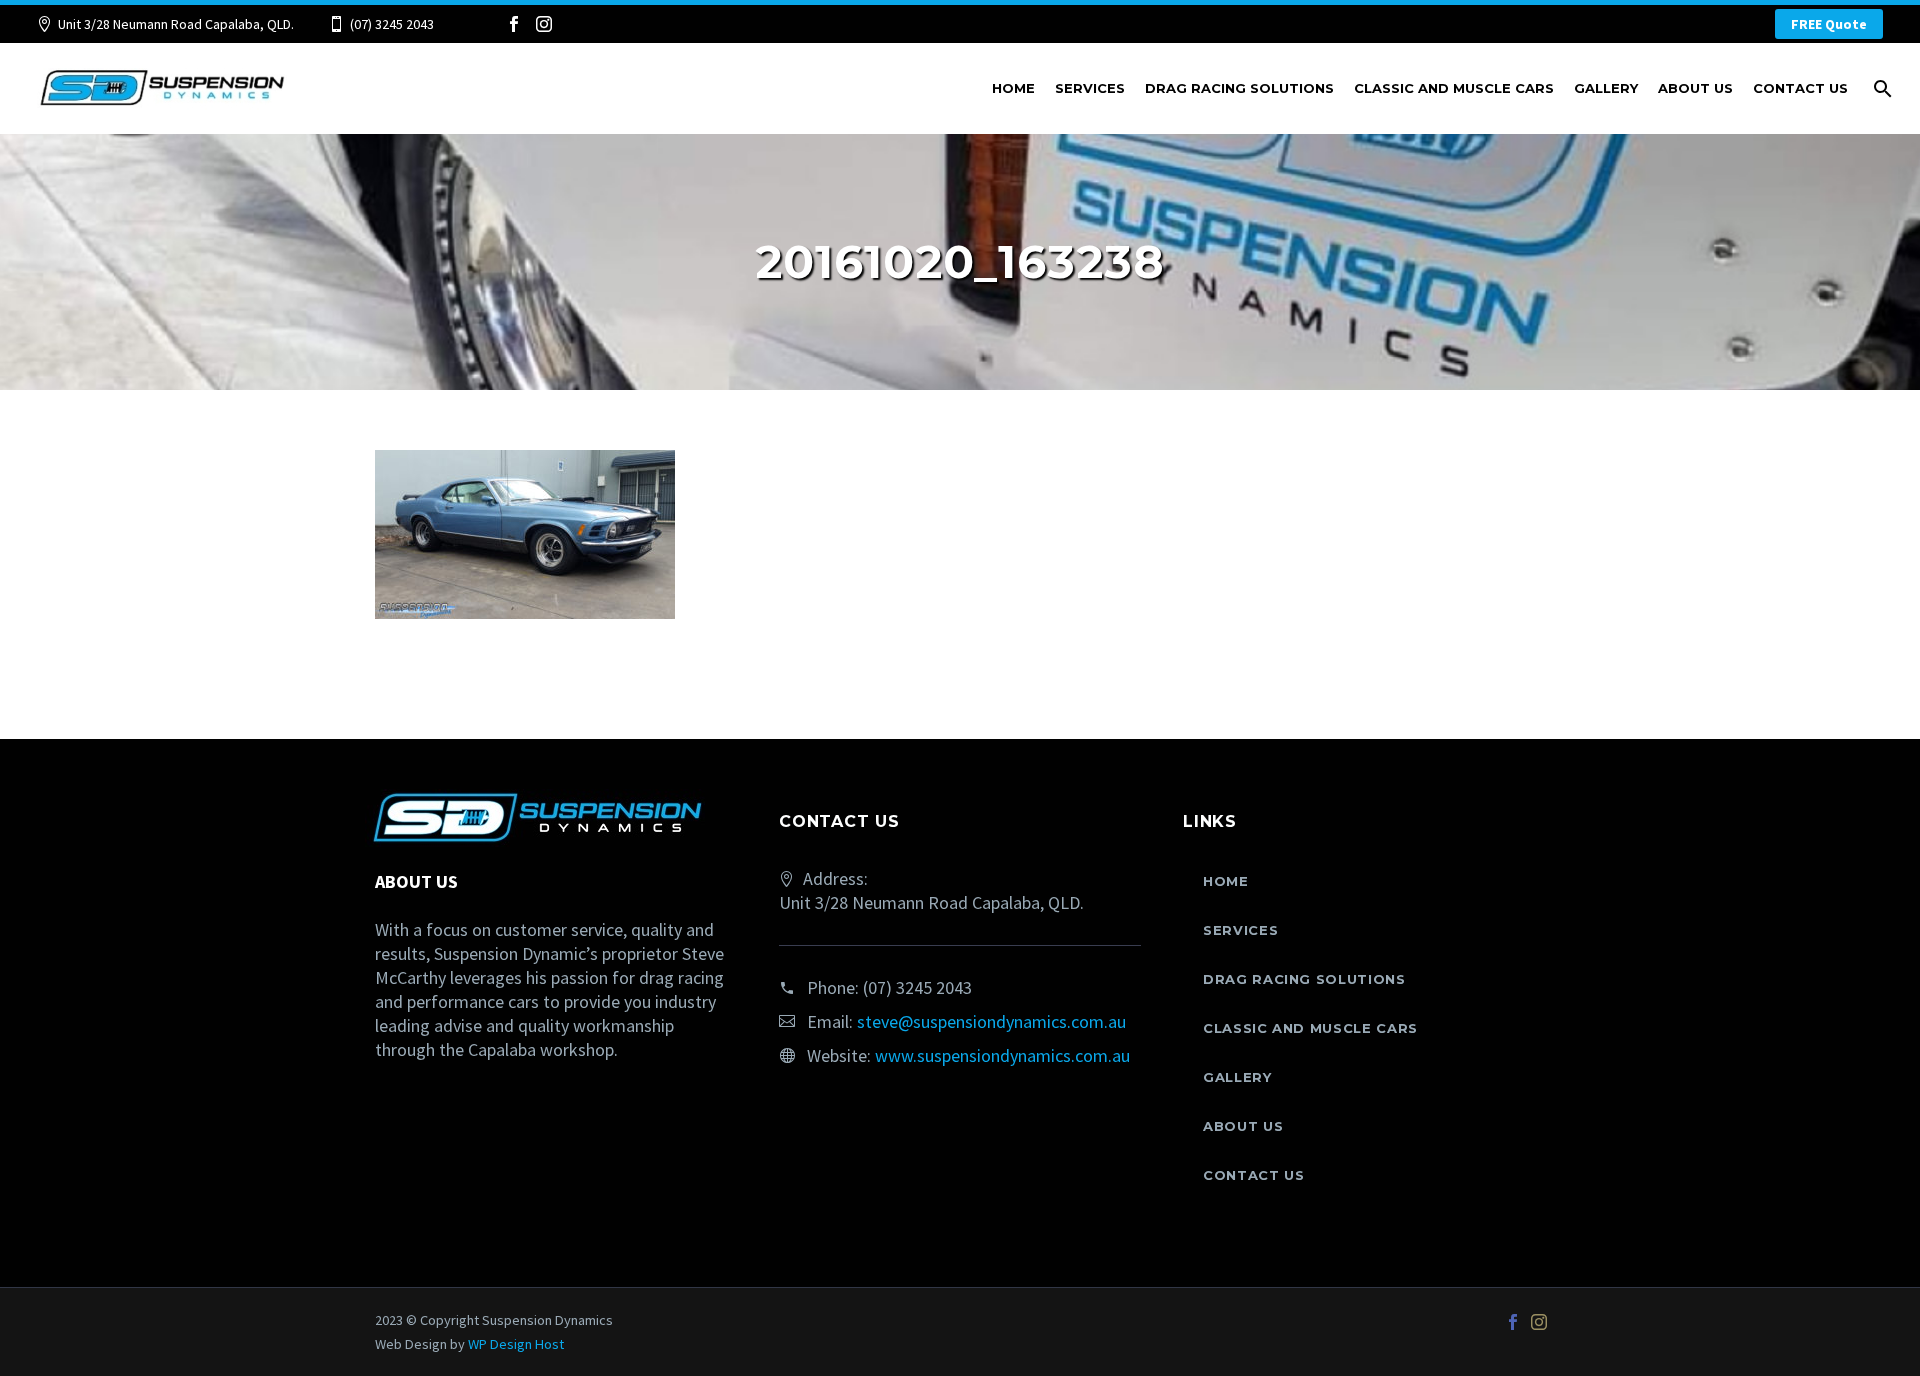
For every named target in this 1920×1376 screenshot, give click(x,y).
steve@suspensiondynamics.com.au (991, 1021)
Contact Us (1800, 88)
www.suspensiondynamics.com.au (1002, 1055)
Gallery (1606, 88)
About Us (1695, 88)
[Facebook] (514, 24)
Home (1013, 88)
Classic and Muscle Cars (1454, 88)
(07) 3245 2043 (392, 24)
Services (1090, 88)
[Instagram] (544, 24)
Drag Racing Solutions (1239, 88)
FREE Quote (1829, 24)
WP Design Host (516, 1344)
